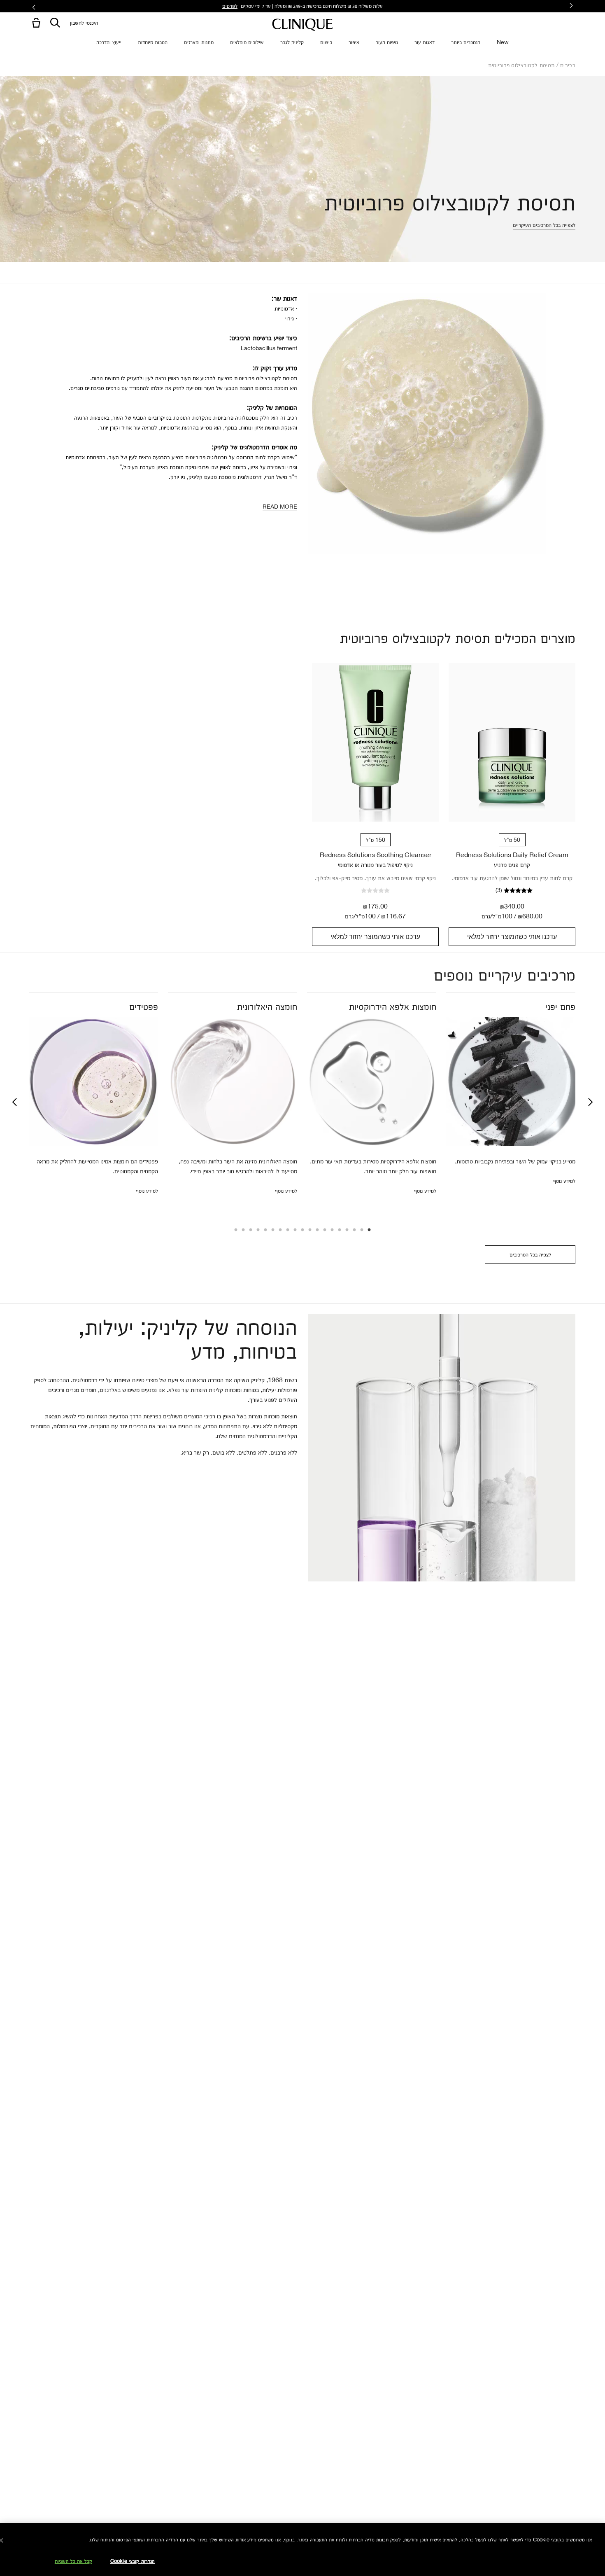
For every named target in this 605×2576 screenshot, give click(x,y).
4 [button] (347, 1231)
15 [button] (265, 1231)
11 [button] (295, 1231)
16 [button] (258, 1231)
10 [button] (302, 1231)
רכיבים (568, 65)
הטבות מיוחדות (153, 42)
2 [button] (361, 1231)
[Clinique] (302, 25)
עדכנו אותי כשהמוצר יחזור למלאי (512, 937)
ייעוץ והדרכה (109, 42)
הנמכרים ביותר (466, 42)
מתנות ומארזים (199, 42)
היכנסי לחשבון (84, 22)
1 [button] (369, 1231)
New (503, 42)
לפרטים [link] (230, 6)
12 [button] (287, 1231)
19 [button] (235, 1231)
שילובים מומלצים (247, 42)
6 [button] (332, 1231)
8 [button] (317, 1231)
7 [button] (324, 1231)
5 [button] (339, 1231)
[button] (35, 23)
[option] (511, 1099)
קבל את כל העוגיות (73, 2561)
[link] (512, 742)
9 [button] (309, 1231)
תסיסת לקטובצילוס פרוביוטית (521, 65)
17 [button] (250, 1231)
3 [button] (354, 1231)
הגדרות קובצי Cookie (133, 2561)
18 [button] (243, 1231)
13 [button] (280, 1231)
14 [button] (272, 1231)
